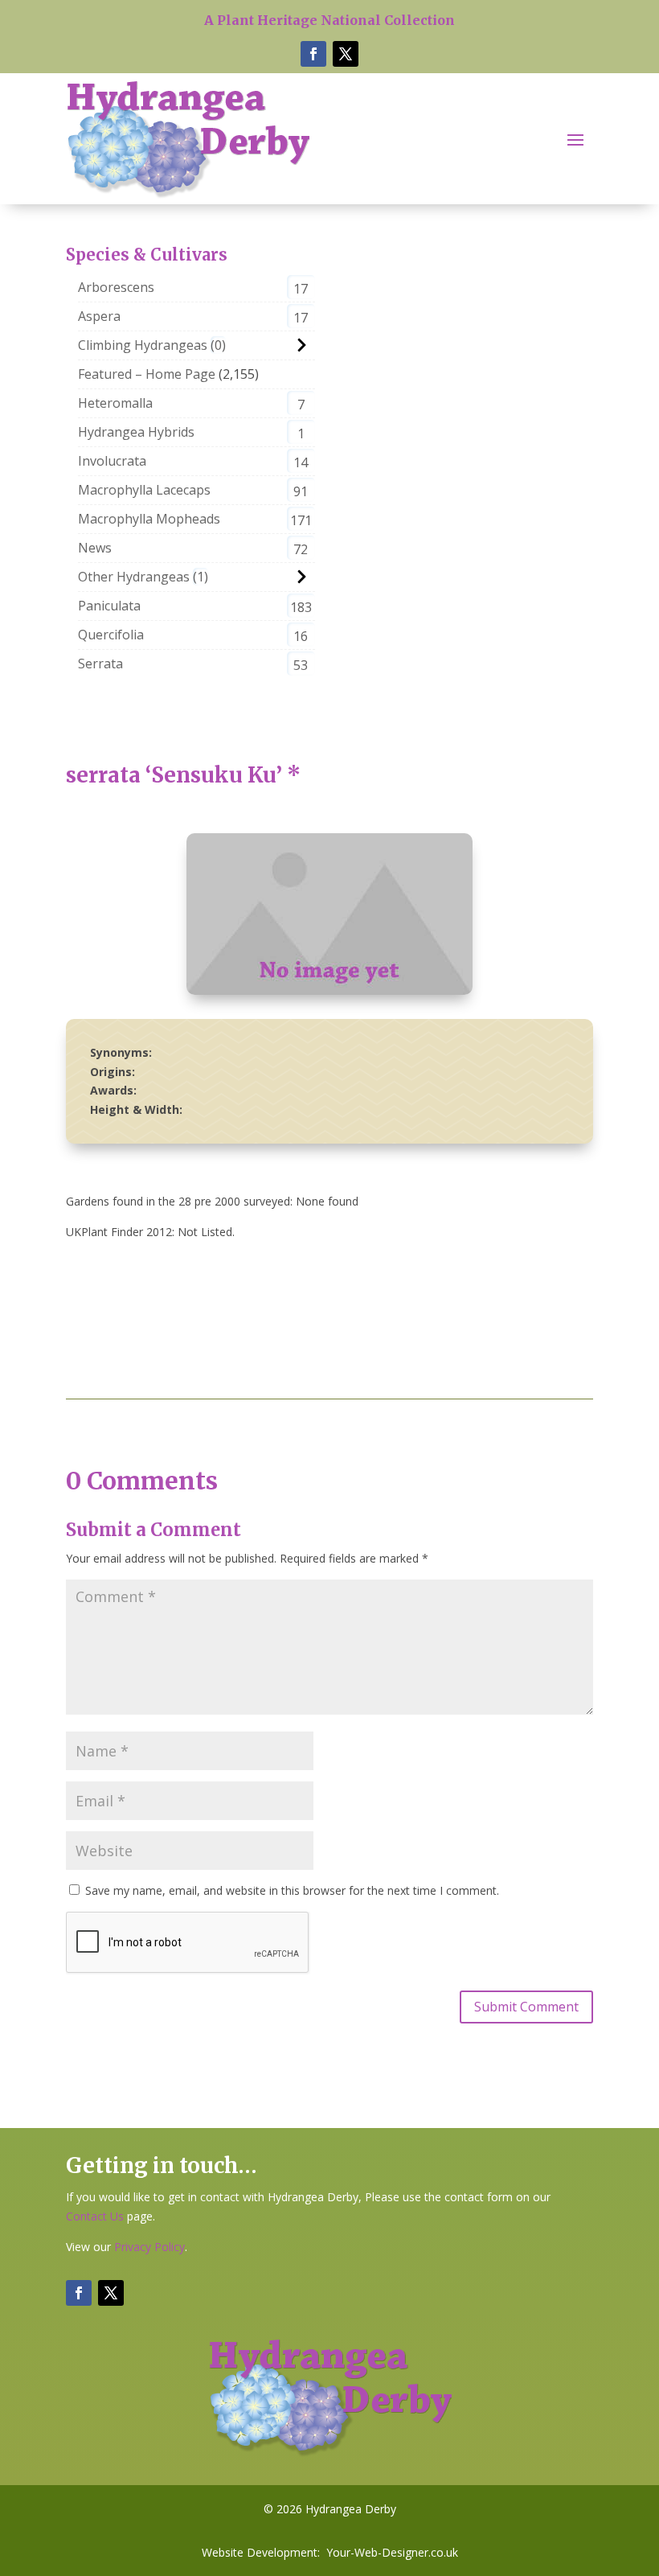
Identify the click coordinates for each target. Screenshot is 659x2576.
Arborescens (116, 287)
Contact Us (95, 2216)
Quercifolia (111, 635)
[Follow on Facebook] (313, 54)
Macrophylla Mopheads (149, 519)
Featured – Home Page (147, 374)
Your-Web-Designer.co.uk (392, 2552)
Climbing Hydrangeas (143, 345)
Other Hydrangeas (134, 577)
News (95, 548)
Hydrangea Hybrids (136, 432)
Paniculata (109, 606)
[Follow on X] (346, 54)
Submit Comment (526, 2007)
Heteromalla (115, 403)
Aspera (99, 316)
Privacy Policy (149, 2247)
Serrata (100, 664)
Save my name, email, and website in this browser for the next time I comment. (292, 1890)
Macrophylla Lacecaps (144, 490)
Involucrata (112, 461)
